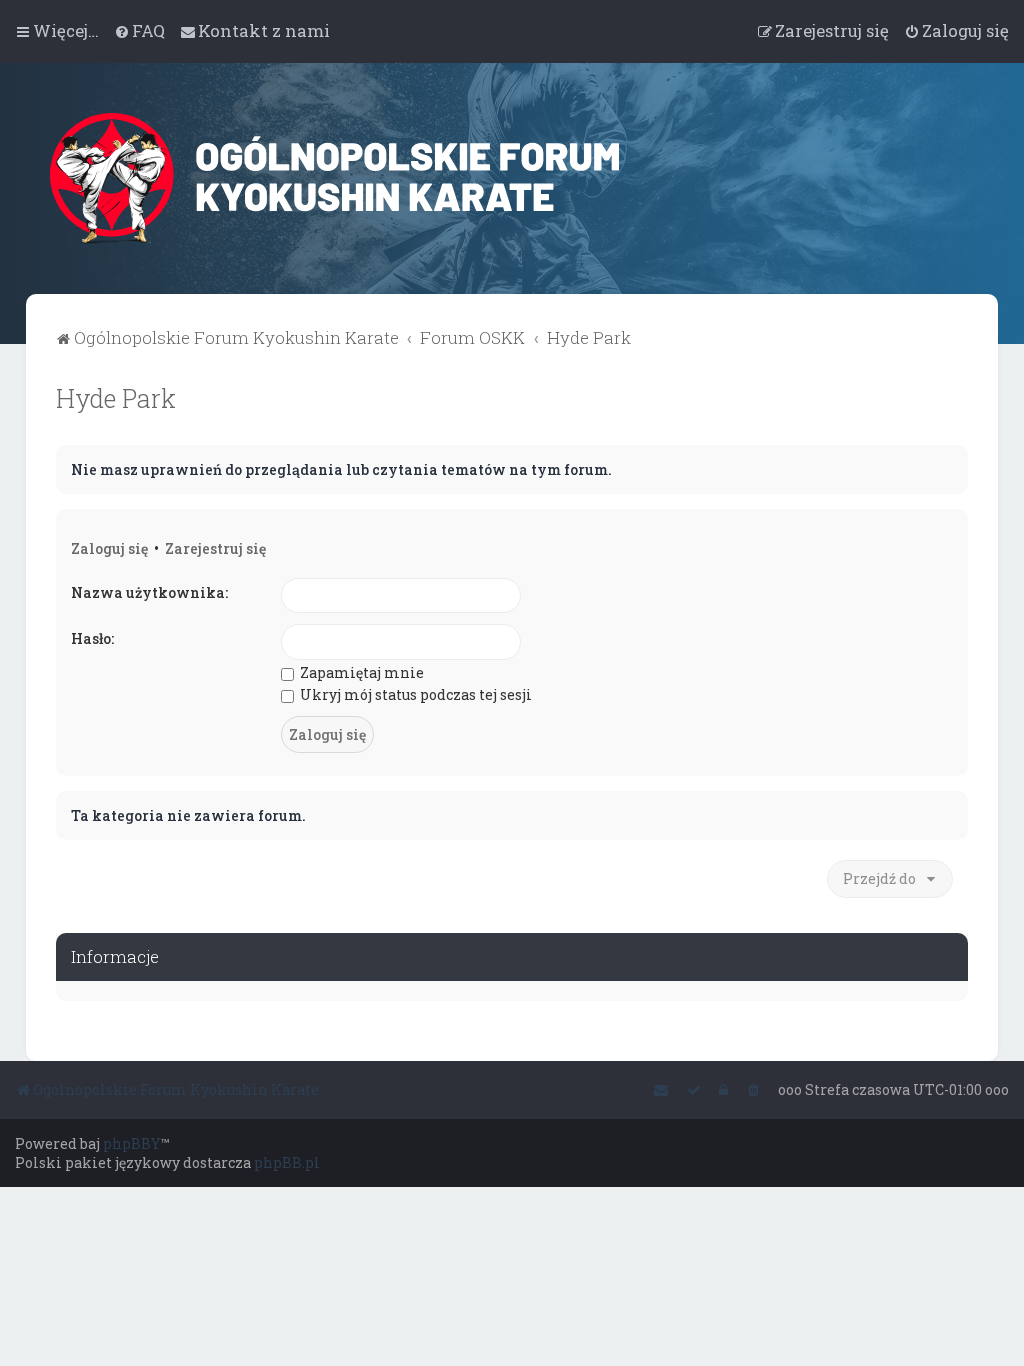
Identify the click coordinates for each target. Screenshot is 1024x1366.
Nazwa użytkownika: (149, 592)
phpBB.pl (287, 1162)
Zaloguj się (109, 548)
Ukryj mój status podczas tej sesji (414, 694)
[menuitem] (139, 31)
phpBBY (132, 1143)
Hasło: (92, 638)
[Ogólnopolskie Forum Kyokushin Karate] (385, 178)
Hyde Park (116, 398)
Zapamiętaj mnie (360, 672)
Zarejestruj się (215, 548)
